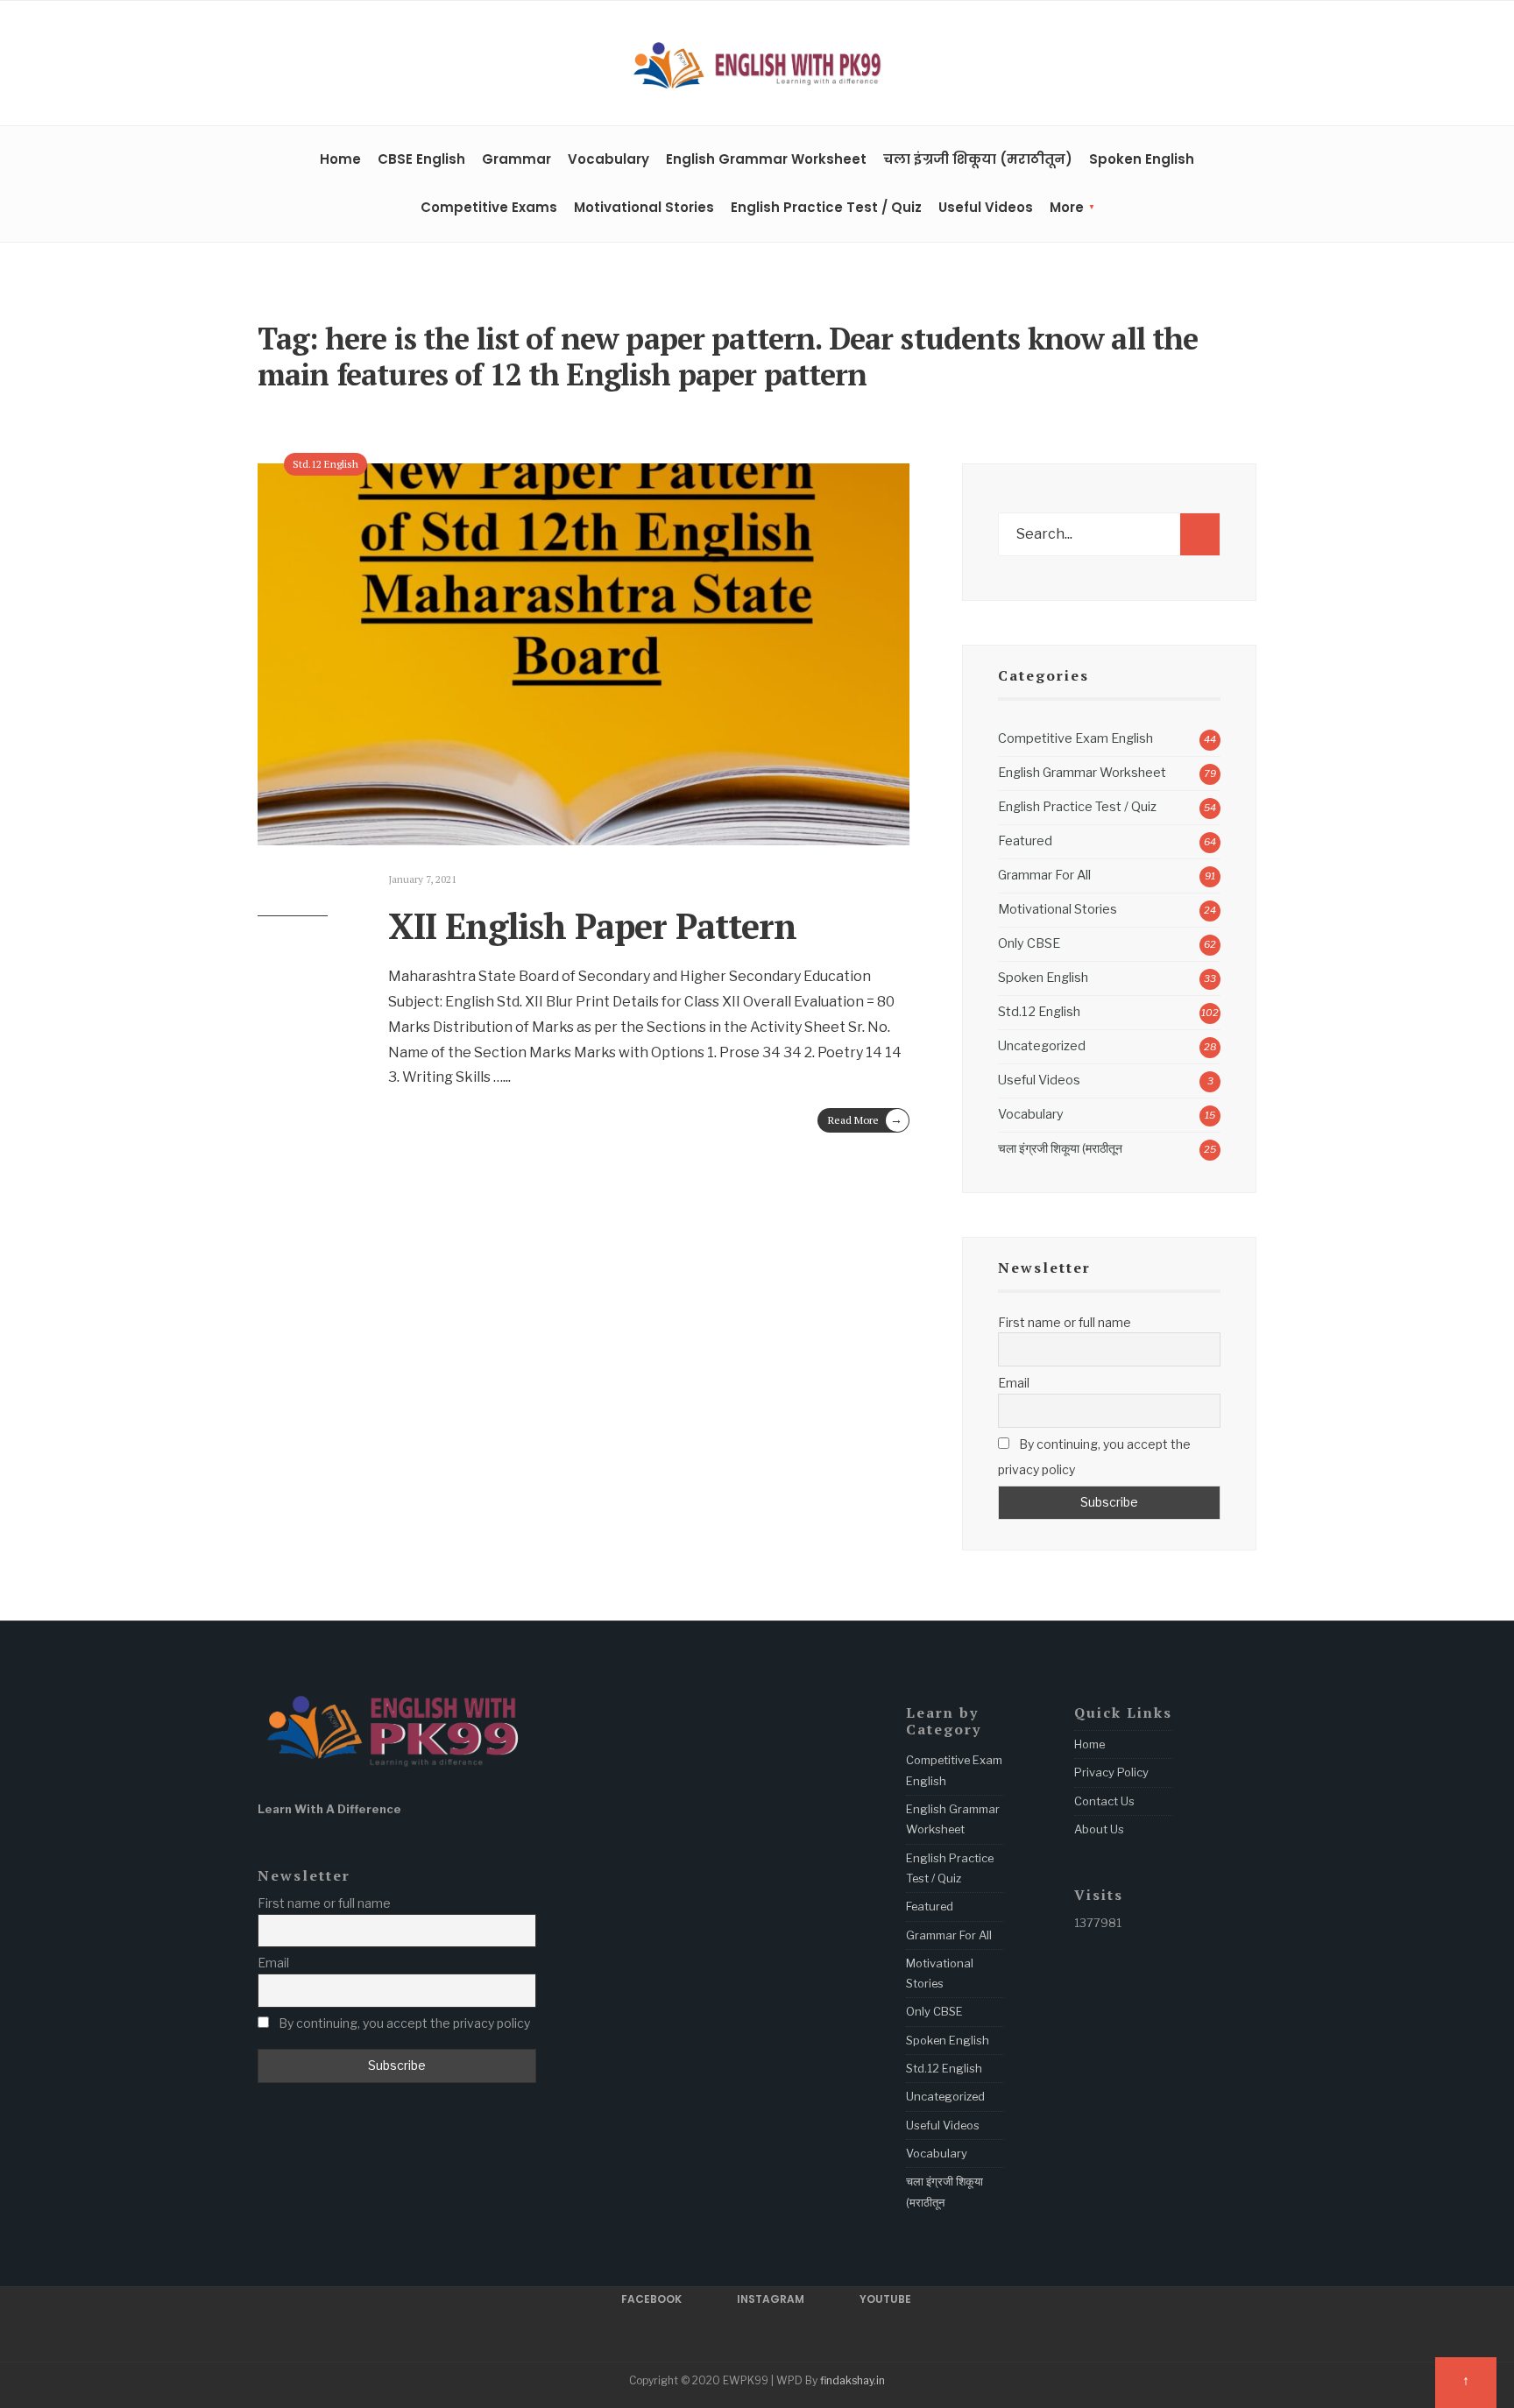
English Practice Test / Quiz (826, 207)
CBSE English (421, 159)
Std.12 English (325, 464)
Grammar (516, 159)
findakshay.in (853, 2380)
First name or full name (1065, 1322)
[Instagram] (1221, 66)
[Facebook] (1194, 66)
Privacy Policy (1111, 1772)
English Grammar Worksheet (766, 159)
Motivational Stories (644, 207)
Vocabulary (608, 159)
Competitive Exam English (1075, 738)
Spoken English (1142, 159)
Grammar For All (1044, 875)
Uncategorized (1042, 1046)
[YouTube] (1249, 66)
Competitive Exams (489, 207)
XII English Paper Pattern (592, 925)
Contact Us (1104, 1801)
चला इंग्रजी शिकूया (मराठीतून (1060, 1148)
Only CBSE (1029, 943)
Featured (1025, 841)
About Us (1099, 1829)
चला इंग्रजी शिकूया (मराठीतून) (978, 159)
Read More (865, 1119)
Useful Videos (986, 207)
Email (1014, 1383)
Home (340, 159)
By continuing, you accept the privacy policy (1094, 1457)
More (1067, 207)
